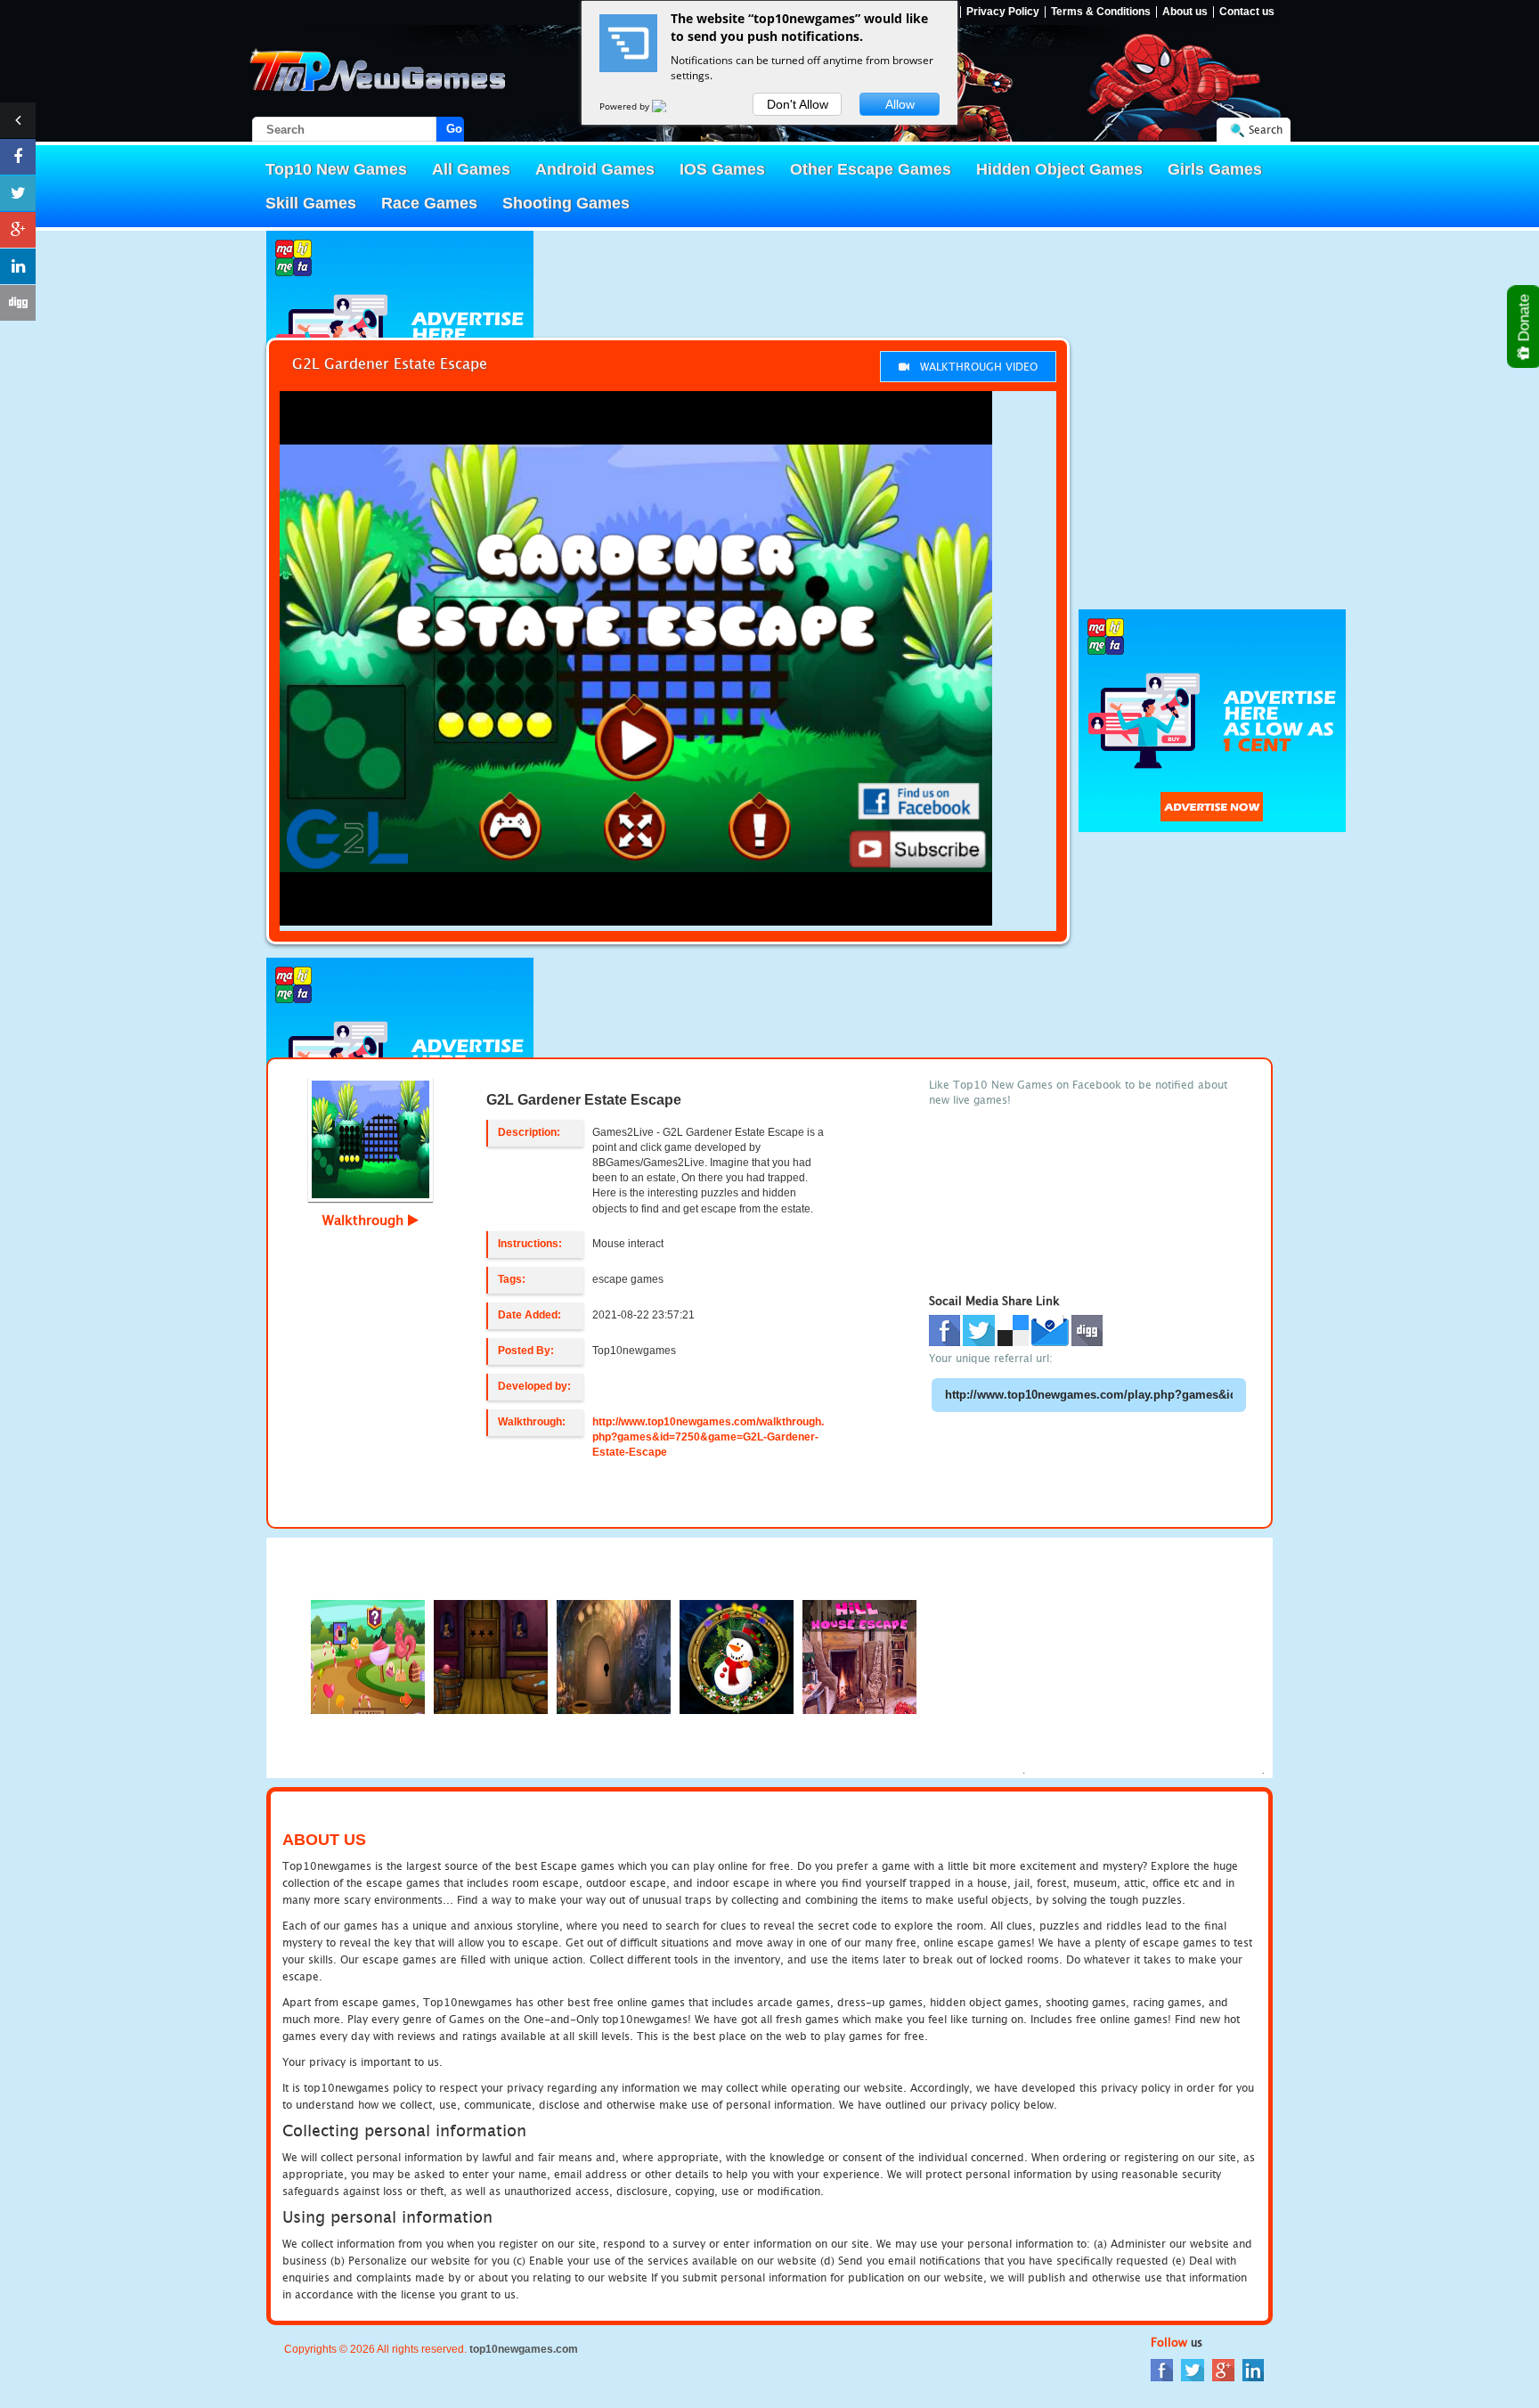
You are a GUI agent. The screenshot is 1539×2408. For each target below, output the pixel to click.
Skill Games (311, 203)
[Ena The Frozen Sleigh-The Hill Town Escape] (737, 1656)
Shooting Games (566, 203)
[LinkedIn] (1253, 2369)
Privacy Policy (1003, 12)
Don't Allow (798, 104)
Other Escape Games (871, 169)
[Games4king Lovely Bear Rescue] (614, 1656)
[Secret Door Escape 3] (491, 1656)
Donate (1524, 320)
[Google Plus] (1223, 2369)
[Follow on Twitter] (18, 193)
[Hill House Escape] (859, 1656)
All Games (471, 169)
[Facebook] (1162, 2369)
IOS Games (722, 169)
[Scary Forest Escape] (368, 1656)
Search (1266, 130)
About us (1185, 12)
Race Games (429, 203)
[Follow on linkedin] (18, 266)
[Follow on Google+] (18, 230)
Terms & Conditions (1101, 12)
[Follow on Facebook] (18, 157)
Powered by (626, 106)
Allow (900, 104)
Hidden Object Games (1059, 169)
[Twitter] (1193, 2369)
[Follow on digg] (18, 303)
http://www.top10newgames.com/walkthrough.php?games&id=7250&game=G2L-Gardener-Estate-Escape (708, 1437)
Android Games (595, 169)
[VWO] (670, 106)
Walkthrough (365, 1220)
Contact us (1247, 12)
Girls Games (1215, 169)
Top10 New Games (336, 169)
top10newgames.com (524, 2349)
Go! (455, 129)
